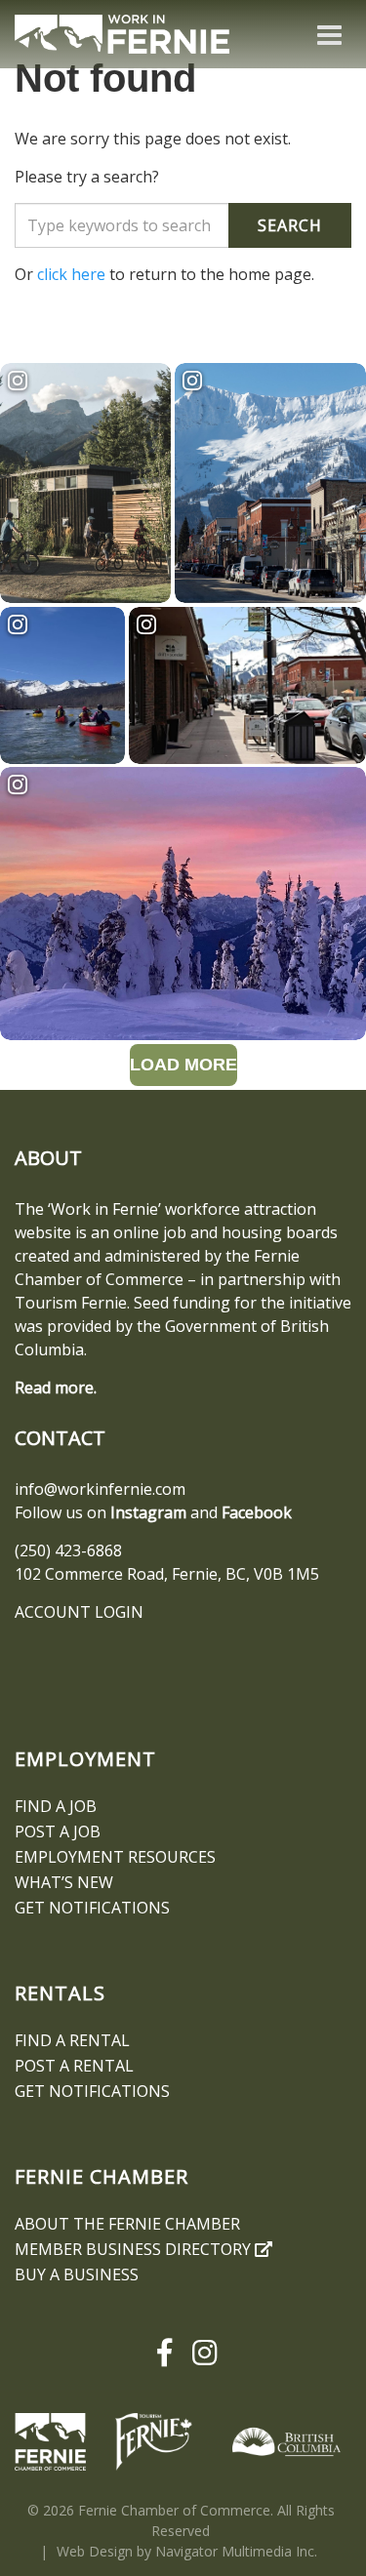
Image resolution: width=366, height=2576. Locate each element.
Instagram (148, 1512)
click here (71, 274)
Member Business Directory (135, 2249)
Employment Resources (115, 1857)
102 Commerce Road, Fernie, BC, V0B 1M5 (167, 1574)
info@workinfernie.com (100, 1489)
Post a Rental (74, 2066)
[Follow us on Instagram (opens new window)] (202, 2353)
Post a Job (58, 1831)
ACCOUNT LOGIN (79, 1612)
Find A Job (56, 1806)
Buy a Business (77, 2274)
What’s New (64, 1882)
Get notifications (92, 1908)
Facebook (257, 1512)
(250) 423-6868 (68, 1550)
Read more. (56, 1388)
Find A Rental (72, 2040)
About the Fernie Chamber (127, 2224)
